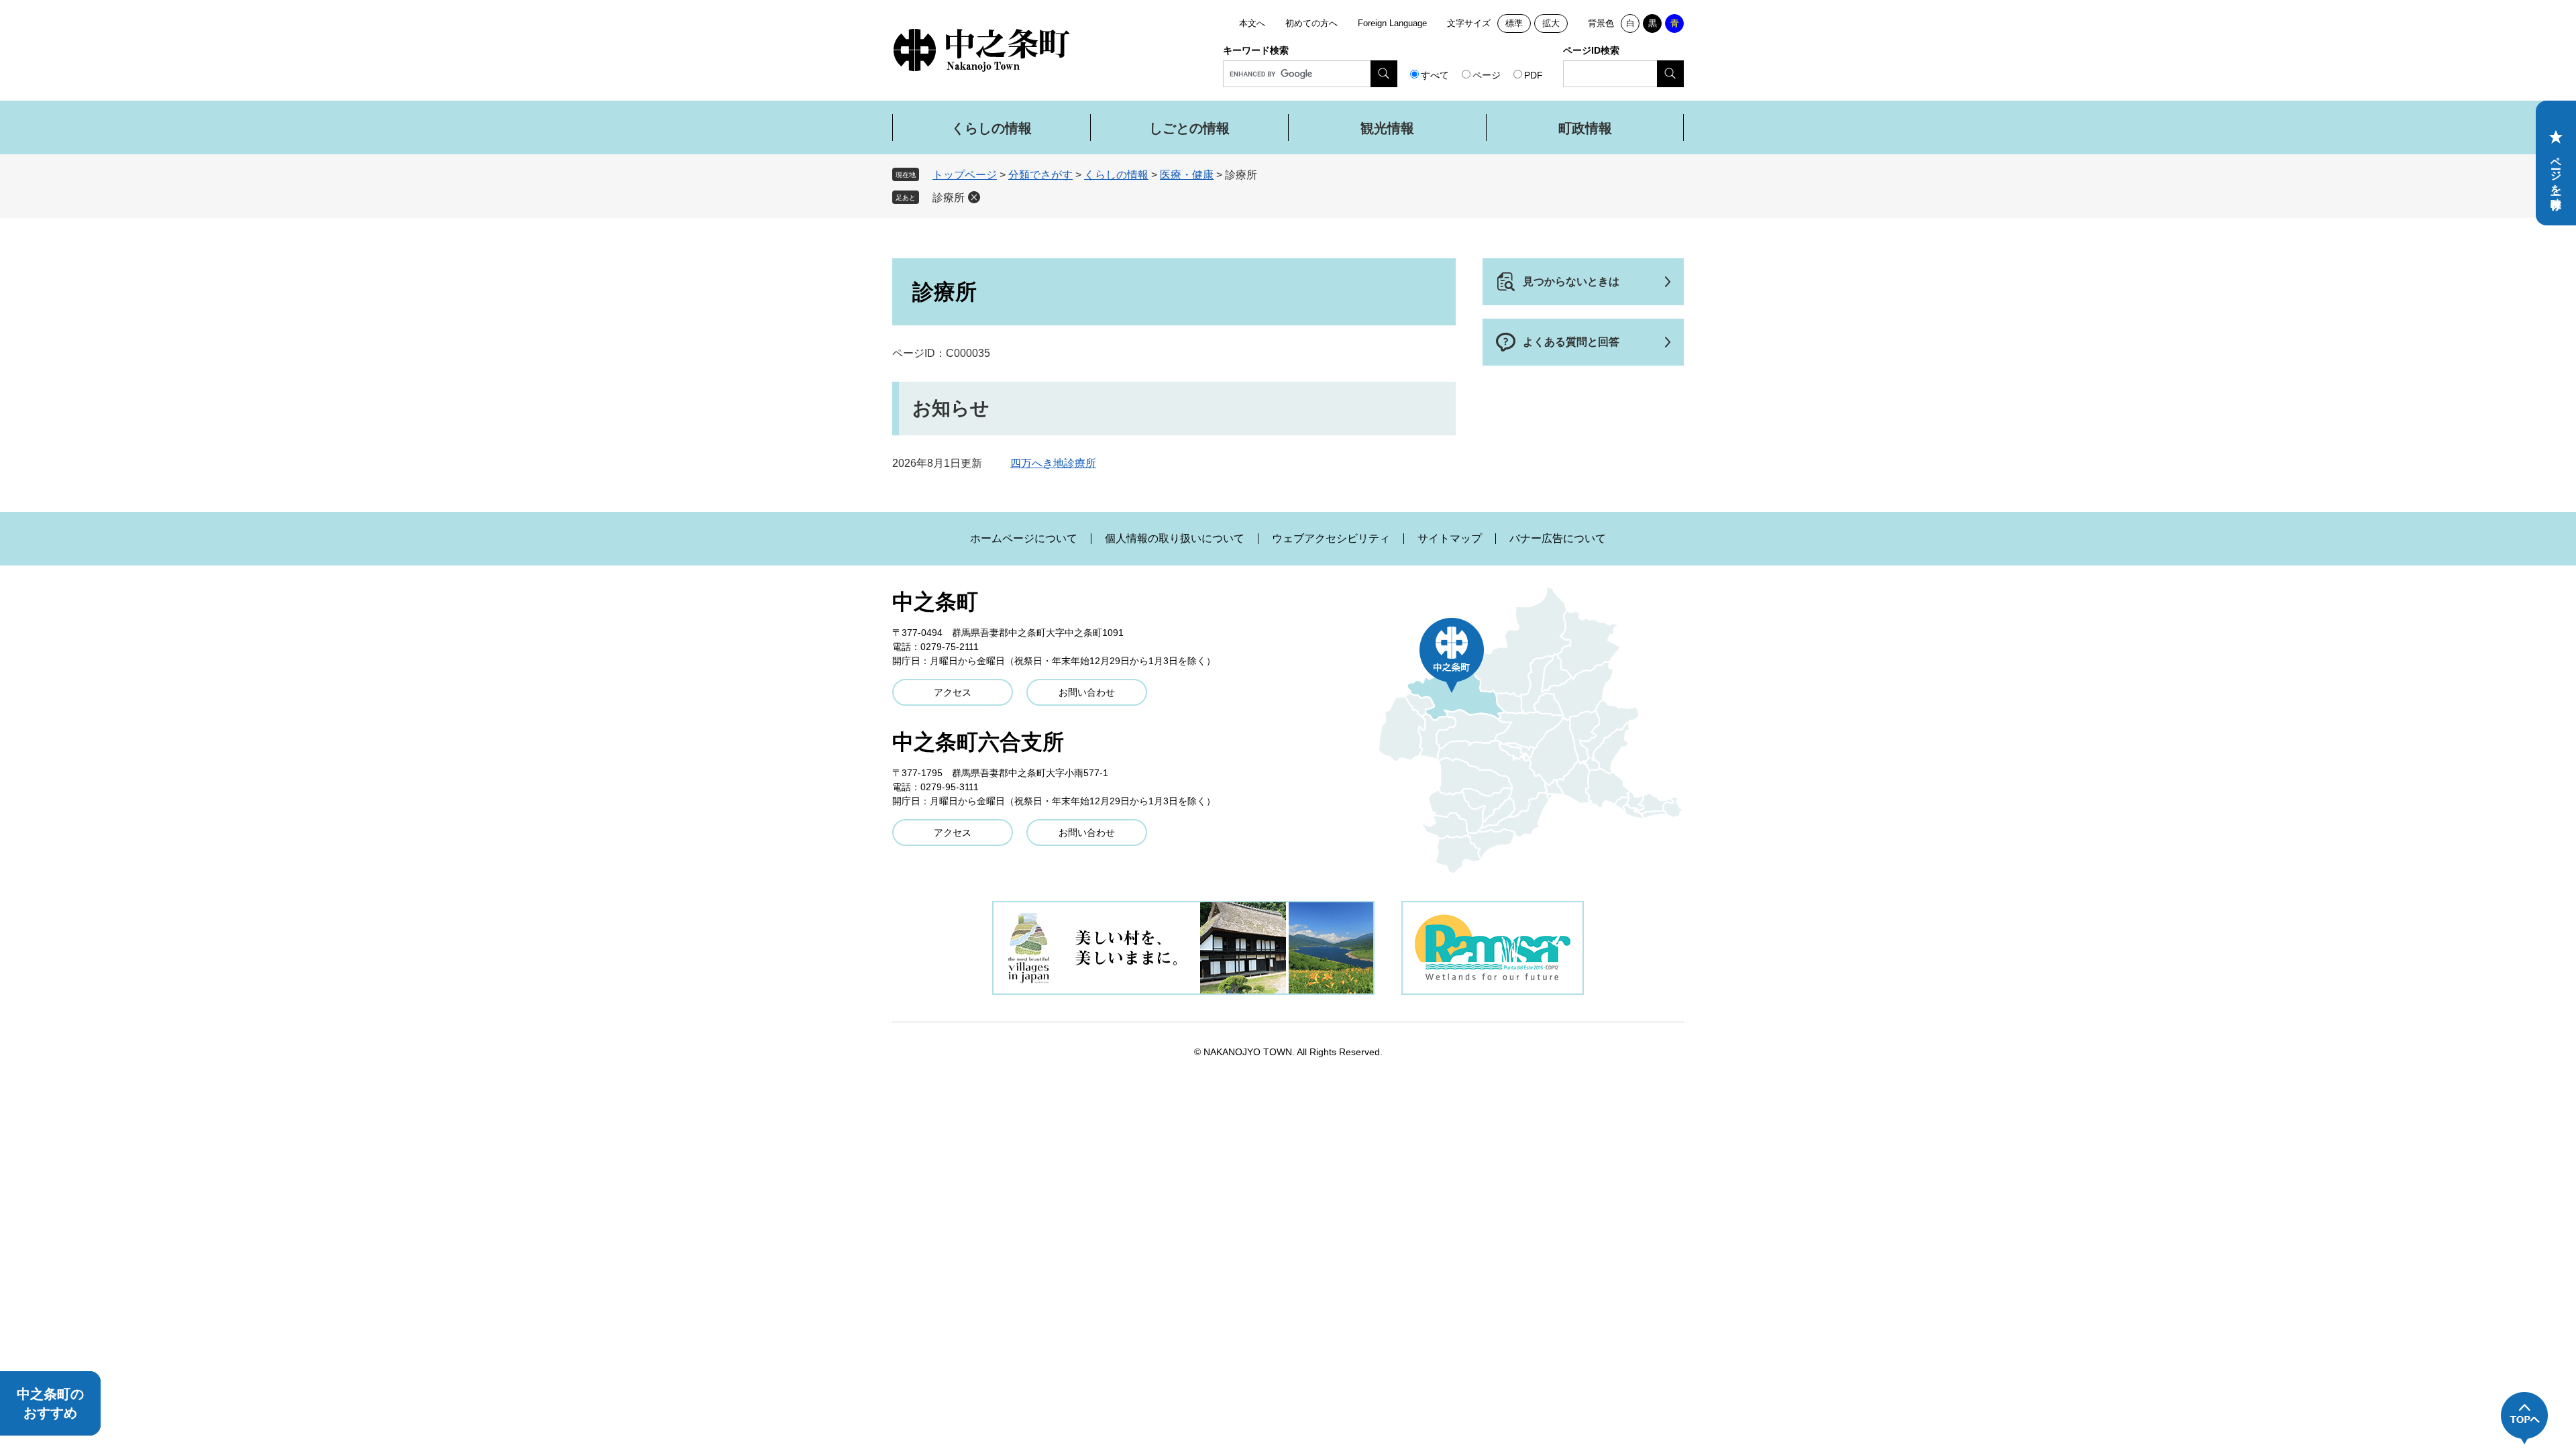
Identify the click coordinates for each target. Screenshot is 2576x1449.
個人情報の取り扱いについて (1175, 539)
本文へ (1252, 23)
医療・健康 (1187, 175)
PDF (1534, 75)
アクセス (953, 692)
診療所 (949, 198)
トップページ (965, 175)
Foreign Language (1392, 23)
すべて (1435, 75)
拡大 (1551, 23)
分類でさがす (1040, 175)
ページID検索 (1591, 50)
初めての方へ (1311, 23)
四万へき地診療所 (1053, 463)
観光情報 (1387, 128)
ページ (1487, 75)
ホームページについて (1024, 539)
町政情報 (1585, 128)
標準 (1514, 23)
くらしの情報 (991, 128)
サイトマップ (1450, 539)
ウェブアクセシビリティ (1331, 539)
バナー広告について (1558, 539)
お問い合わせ (1087, 692)
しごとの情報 (1189, 128)
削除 (974, 197)
